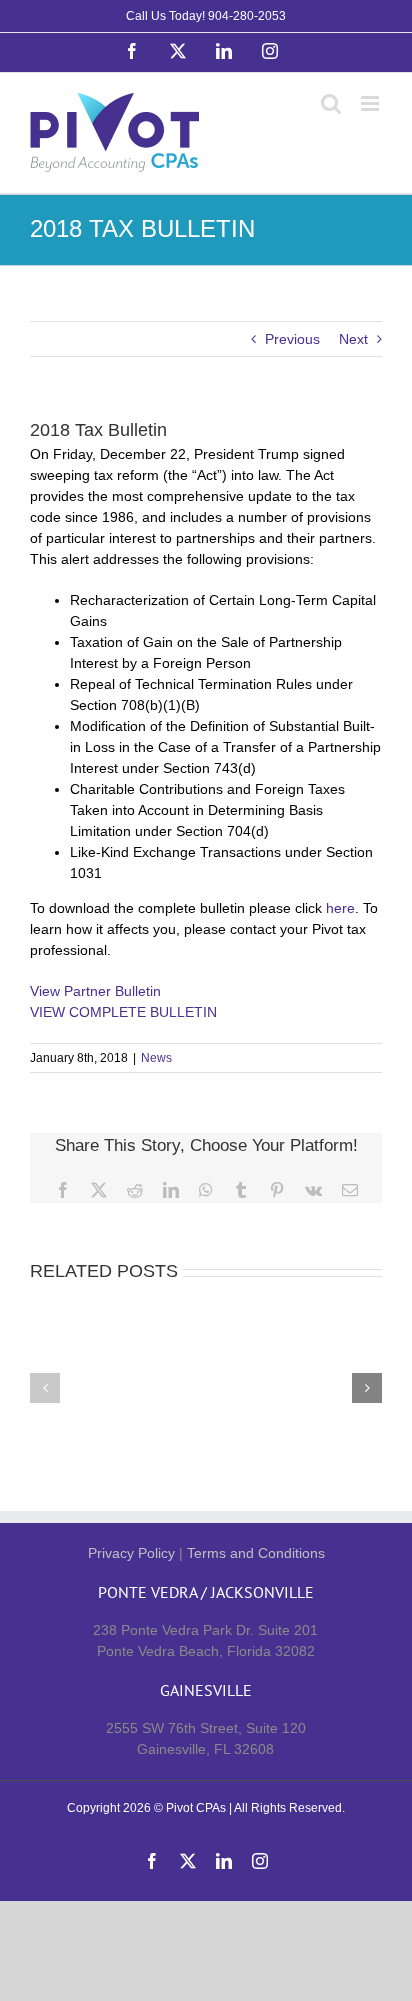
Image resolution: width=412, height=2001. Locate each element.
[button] (45, 1388)
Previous (292, 339)
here (340, 908)
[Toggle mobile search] (331, 103)
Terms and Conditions (256, 1553)
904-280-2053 (247, 16)
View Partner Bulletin (95, 991)
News (156, 1058)
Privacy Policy (131, 1553)
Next (353, 339)
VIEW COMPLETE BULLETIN (123, 1012)
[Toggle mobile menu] (371, 103)
